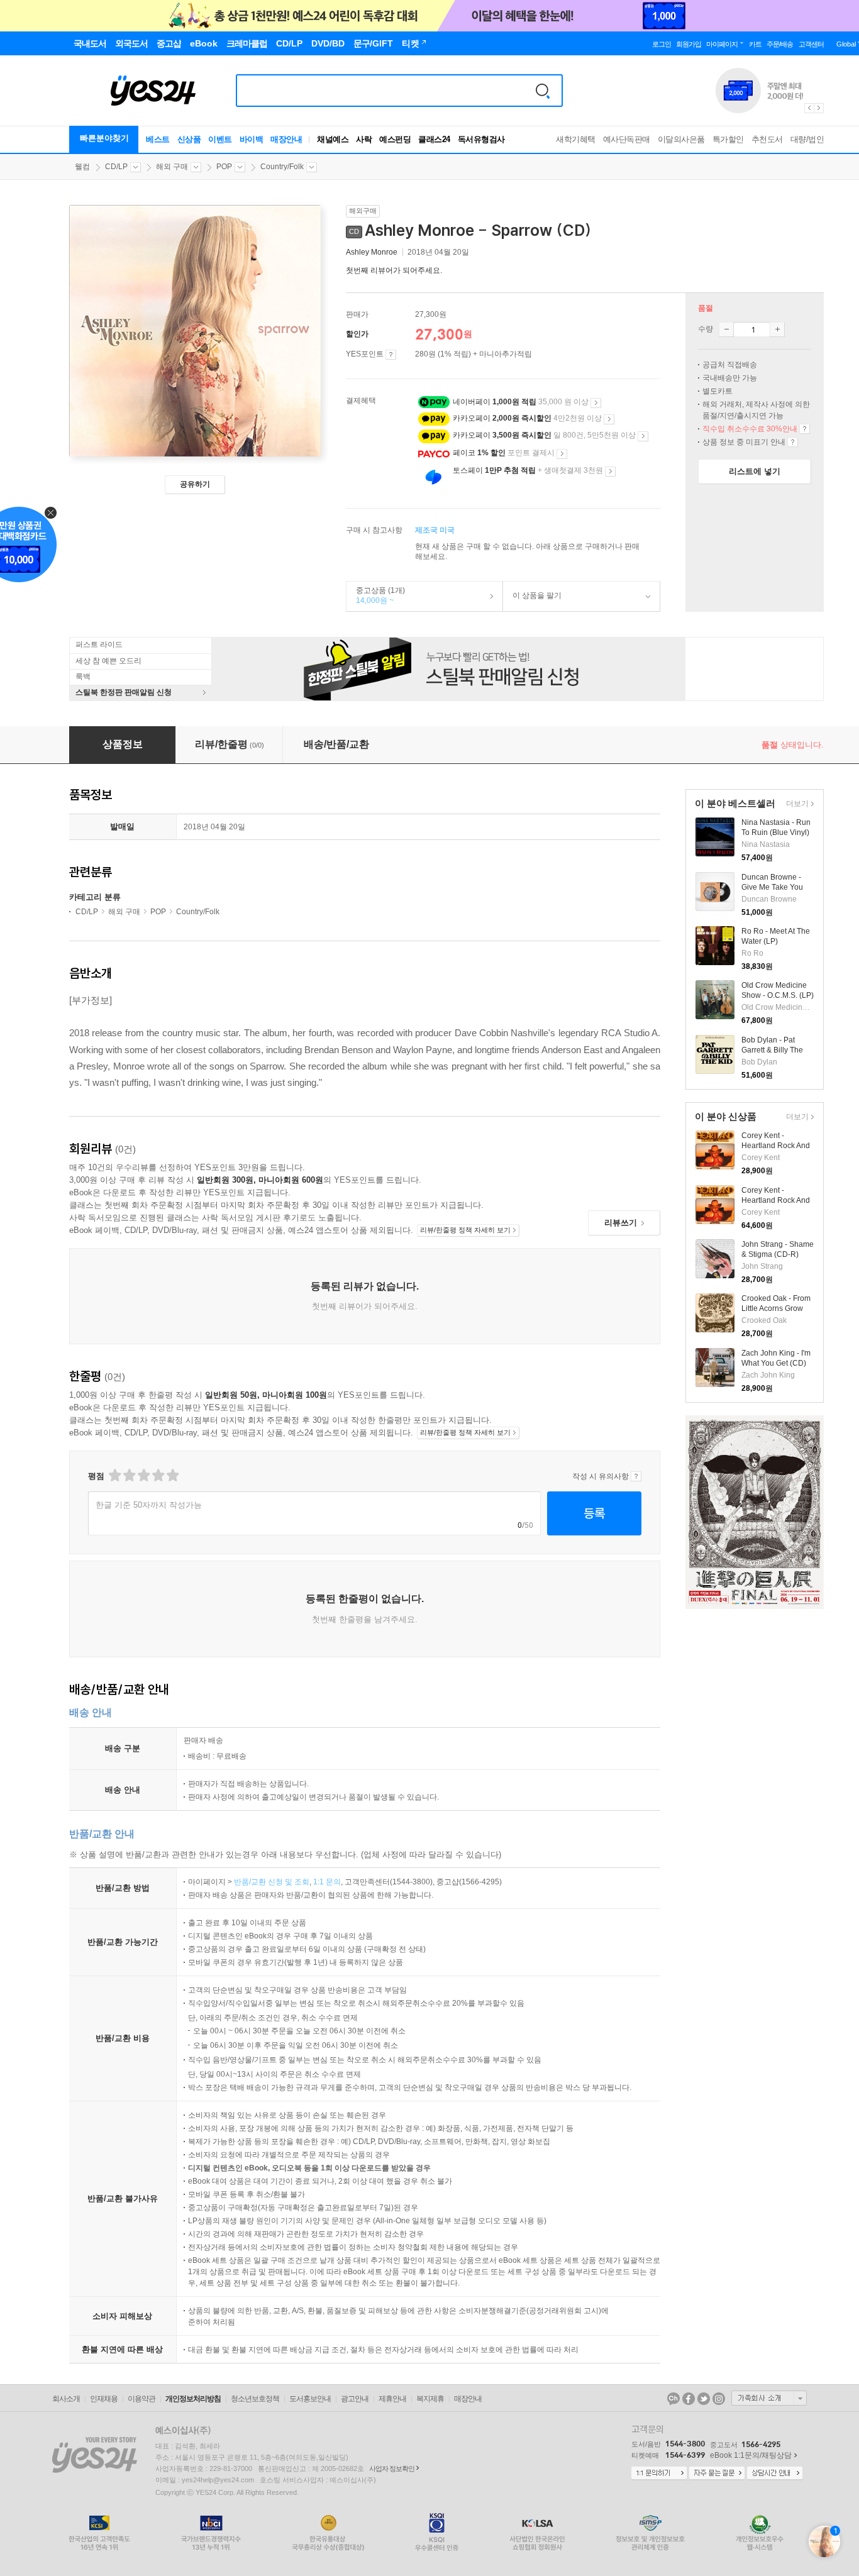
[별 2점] (114, 1475)
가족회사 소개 (769, 2398)
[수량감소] (726, 329)
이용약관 (141, 2399)
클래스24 (434, 139)
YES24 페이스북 (689, 2399)
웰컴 (82, 167)
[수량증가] (777, 329)
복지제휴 (430, 2399)
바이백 (252, 139)
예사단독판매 (627, 139)
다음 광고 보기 (819, 108)
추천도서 (767, 139)
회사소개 (66, 2399)
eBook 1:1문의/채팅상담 (751, 2455)
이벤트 (220, 139)
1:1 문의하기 (659, 2474)
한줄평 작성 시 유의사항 (636, 1476)
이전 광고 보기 (809, 108)
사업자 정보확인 (392, 2468)
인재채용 (104, 2399)
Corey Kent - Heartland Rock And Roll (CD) (776, 1146)
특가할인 (728, 139)
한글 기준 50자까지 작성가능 (149, 1505)
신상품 (189, 139)
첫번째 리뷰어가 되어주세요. (394, 270)
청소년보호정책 (255, 2399)
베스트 (158, 139)
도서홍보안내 (310, 2399)
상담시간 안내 (775, 2474)
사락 (364, 139)
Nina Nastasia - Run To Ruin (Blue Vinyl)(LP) (776, 832)
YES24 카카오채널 (673, 2399)
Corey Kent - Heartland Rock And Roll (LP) (776, 1200)
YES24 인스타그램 (719, 2399)
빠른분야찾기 (104, 138)
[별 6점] (143, 1475)
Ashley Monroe (372, 252)
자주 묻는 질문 (717, 2474)
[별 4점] (129, 1475)
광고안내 (355, 2399)
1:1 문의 (327, 1882)
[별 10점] (172, 1475)
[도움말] (391, 355)
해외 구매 (172, 167)
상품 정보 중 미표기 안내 (793, 442)
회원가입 (689, 44)
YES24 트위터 (704, 2399)
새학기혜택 (576, 139)
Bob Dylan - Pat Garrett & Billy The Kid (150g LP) (772, 1050)
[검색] (543, 91)
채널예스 (333, 139)
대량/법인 (807, 139)
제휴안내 (392, 2399)
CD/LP (116, 167)
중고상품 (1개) (376, 595)
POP (224, 167)
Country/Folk (282, 167)
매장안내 (286, 139)
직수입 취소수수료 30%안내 (805, 429)
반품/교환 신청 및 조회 (272, 1882)
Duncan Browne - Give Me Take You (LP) (772, 887)
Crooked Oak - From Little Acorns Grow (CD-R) (776, 1308)
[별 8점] (158, 1475)
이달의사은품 (681, 139)
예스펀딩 (395, 139)
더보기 (796, 804)
